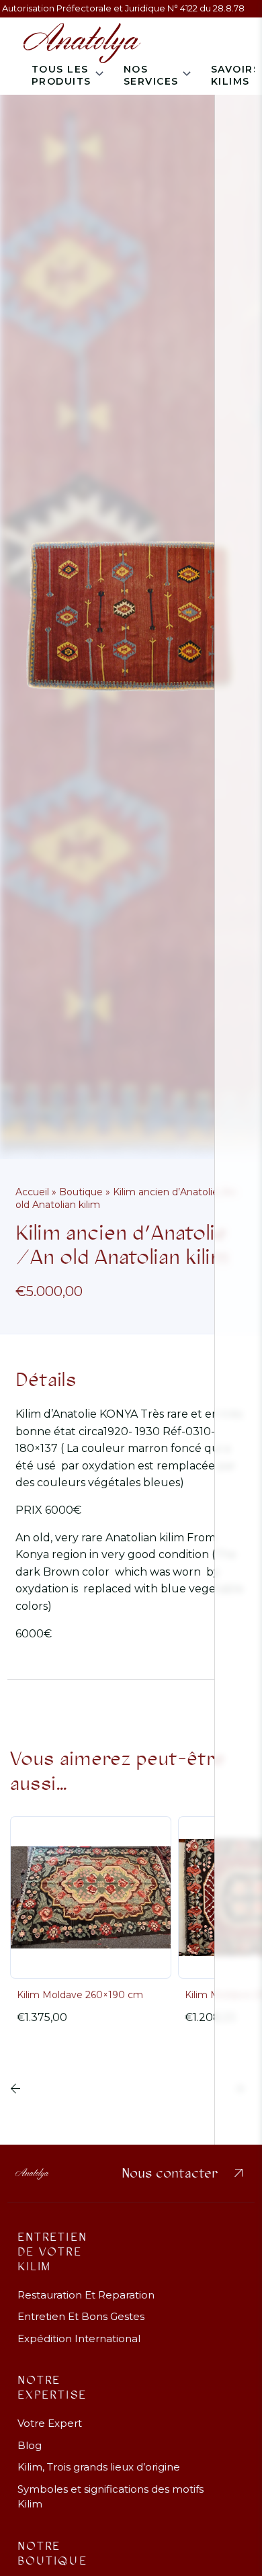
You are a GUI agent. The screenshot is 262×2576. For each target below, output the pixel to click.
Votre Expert (50, 2423)
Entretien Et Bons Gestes (81, 2316)
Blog (30, 2445)
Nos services (151, 75)
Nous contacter (184, 2174)
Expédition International (79, 2338)
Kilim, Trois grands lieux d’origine (99, 2467)
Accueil (32, 1192)
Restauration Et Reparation (86, 2295)
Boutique (81, 1192)
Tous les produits (61, 75)
